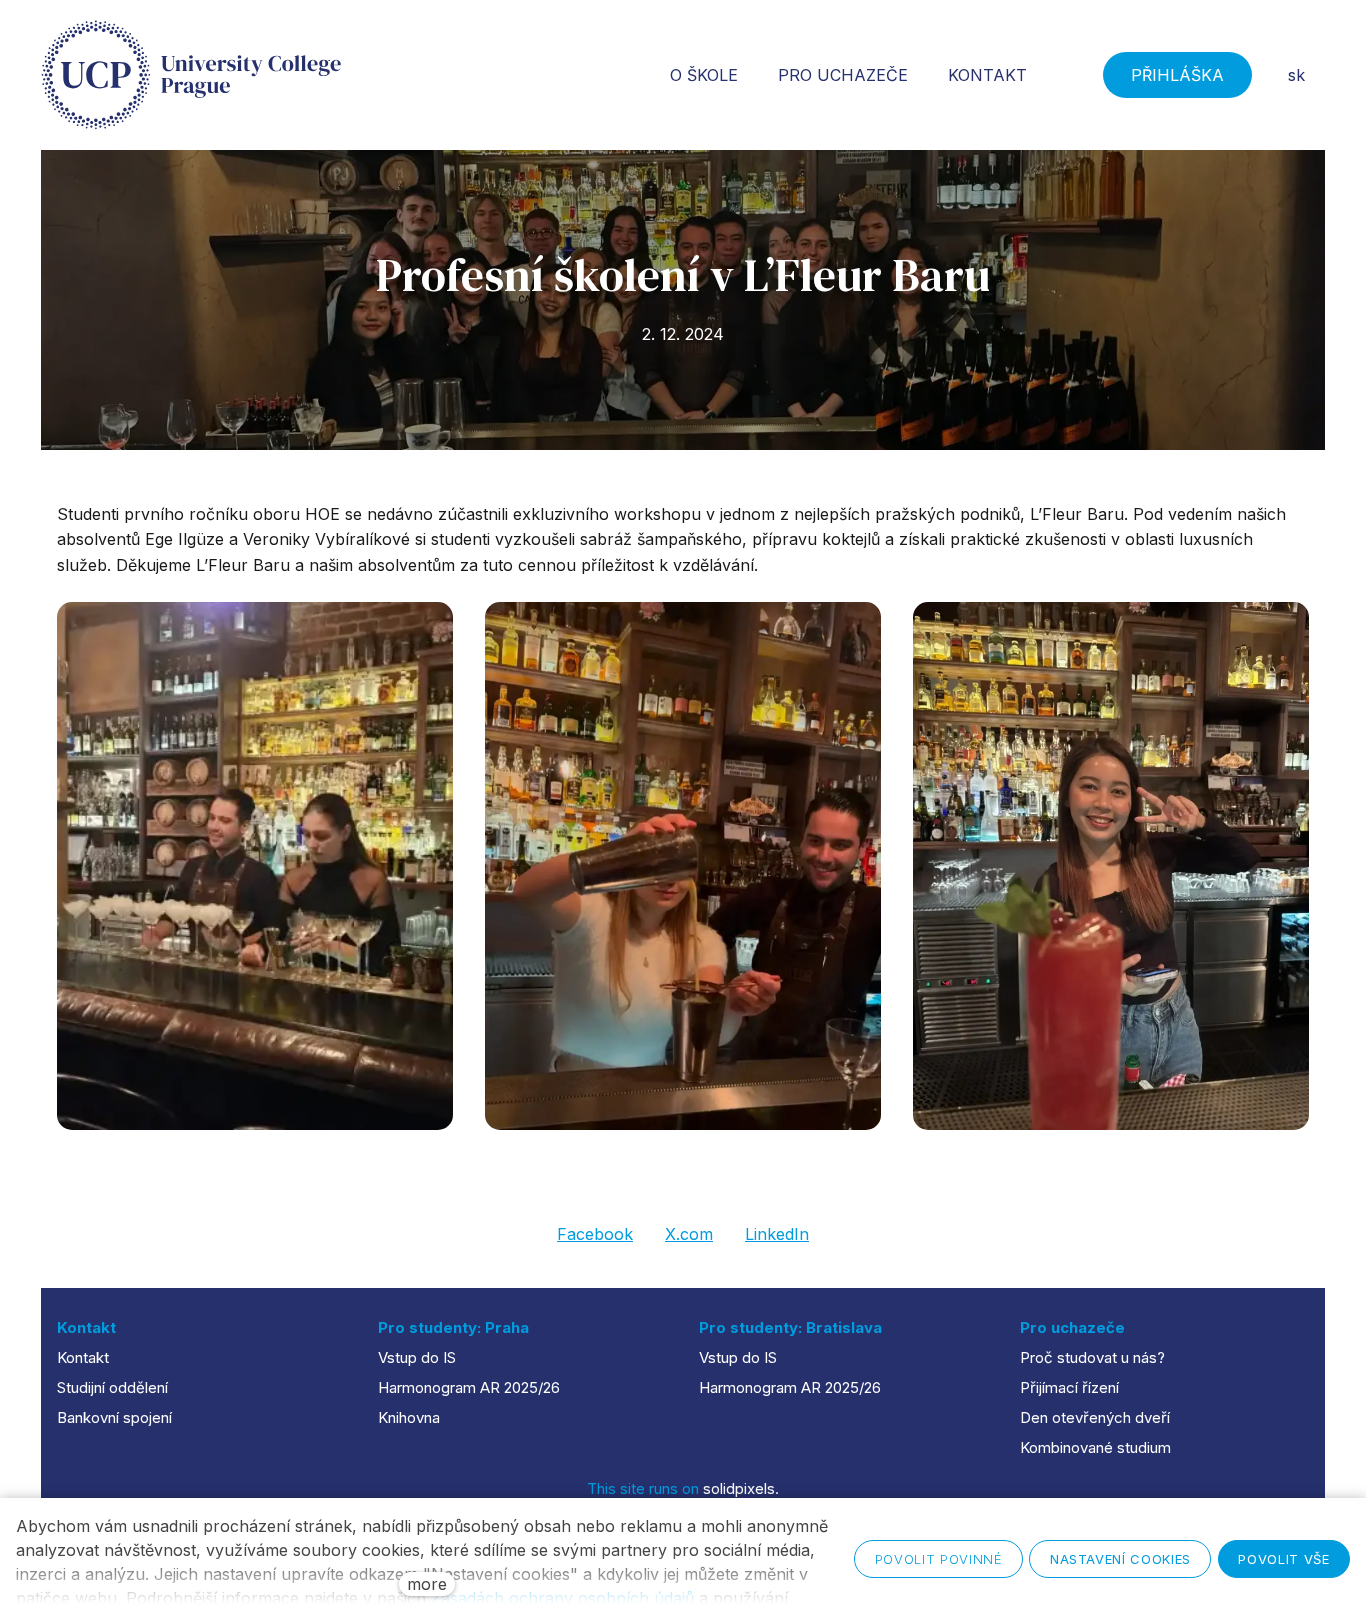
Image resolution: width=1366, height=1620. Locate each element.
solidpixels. (741, 1488)
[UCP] (191, 75)
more (427, 1584)
